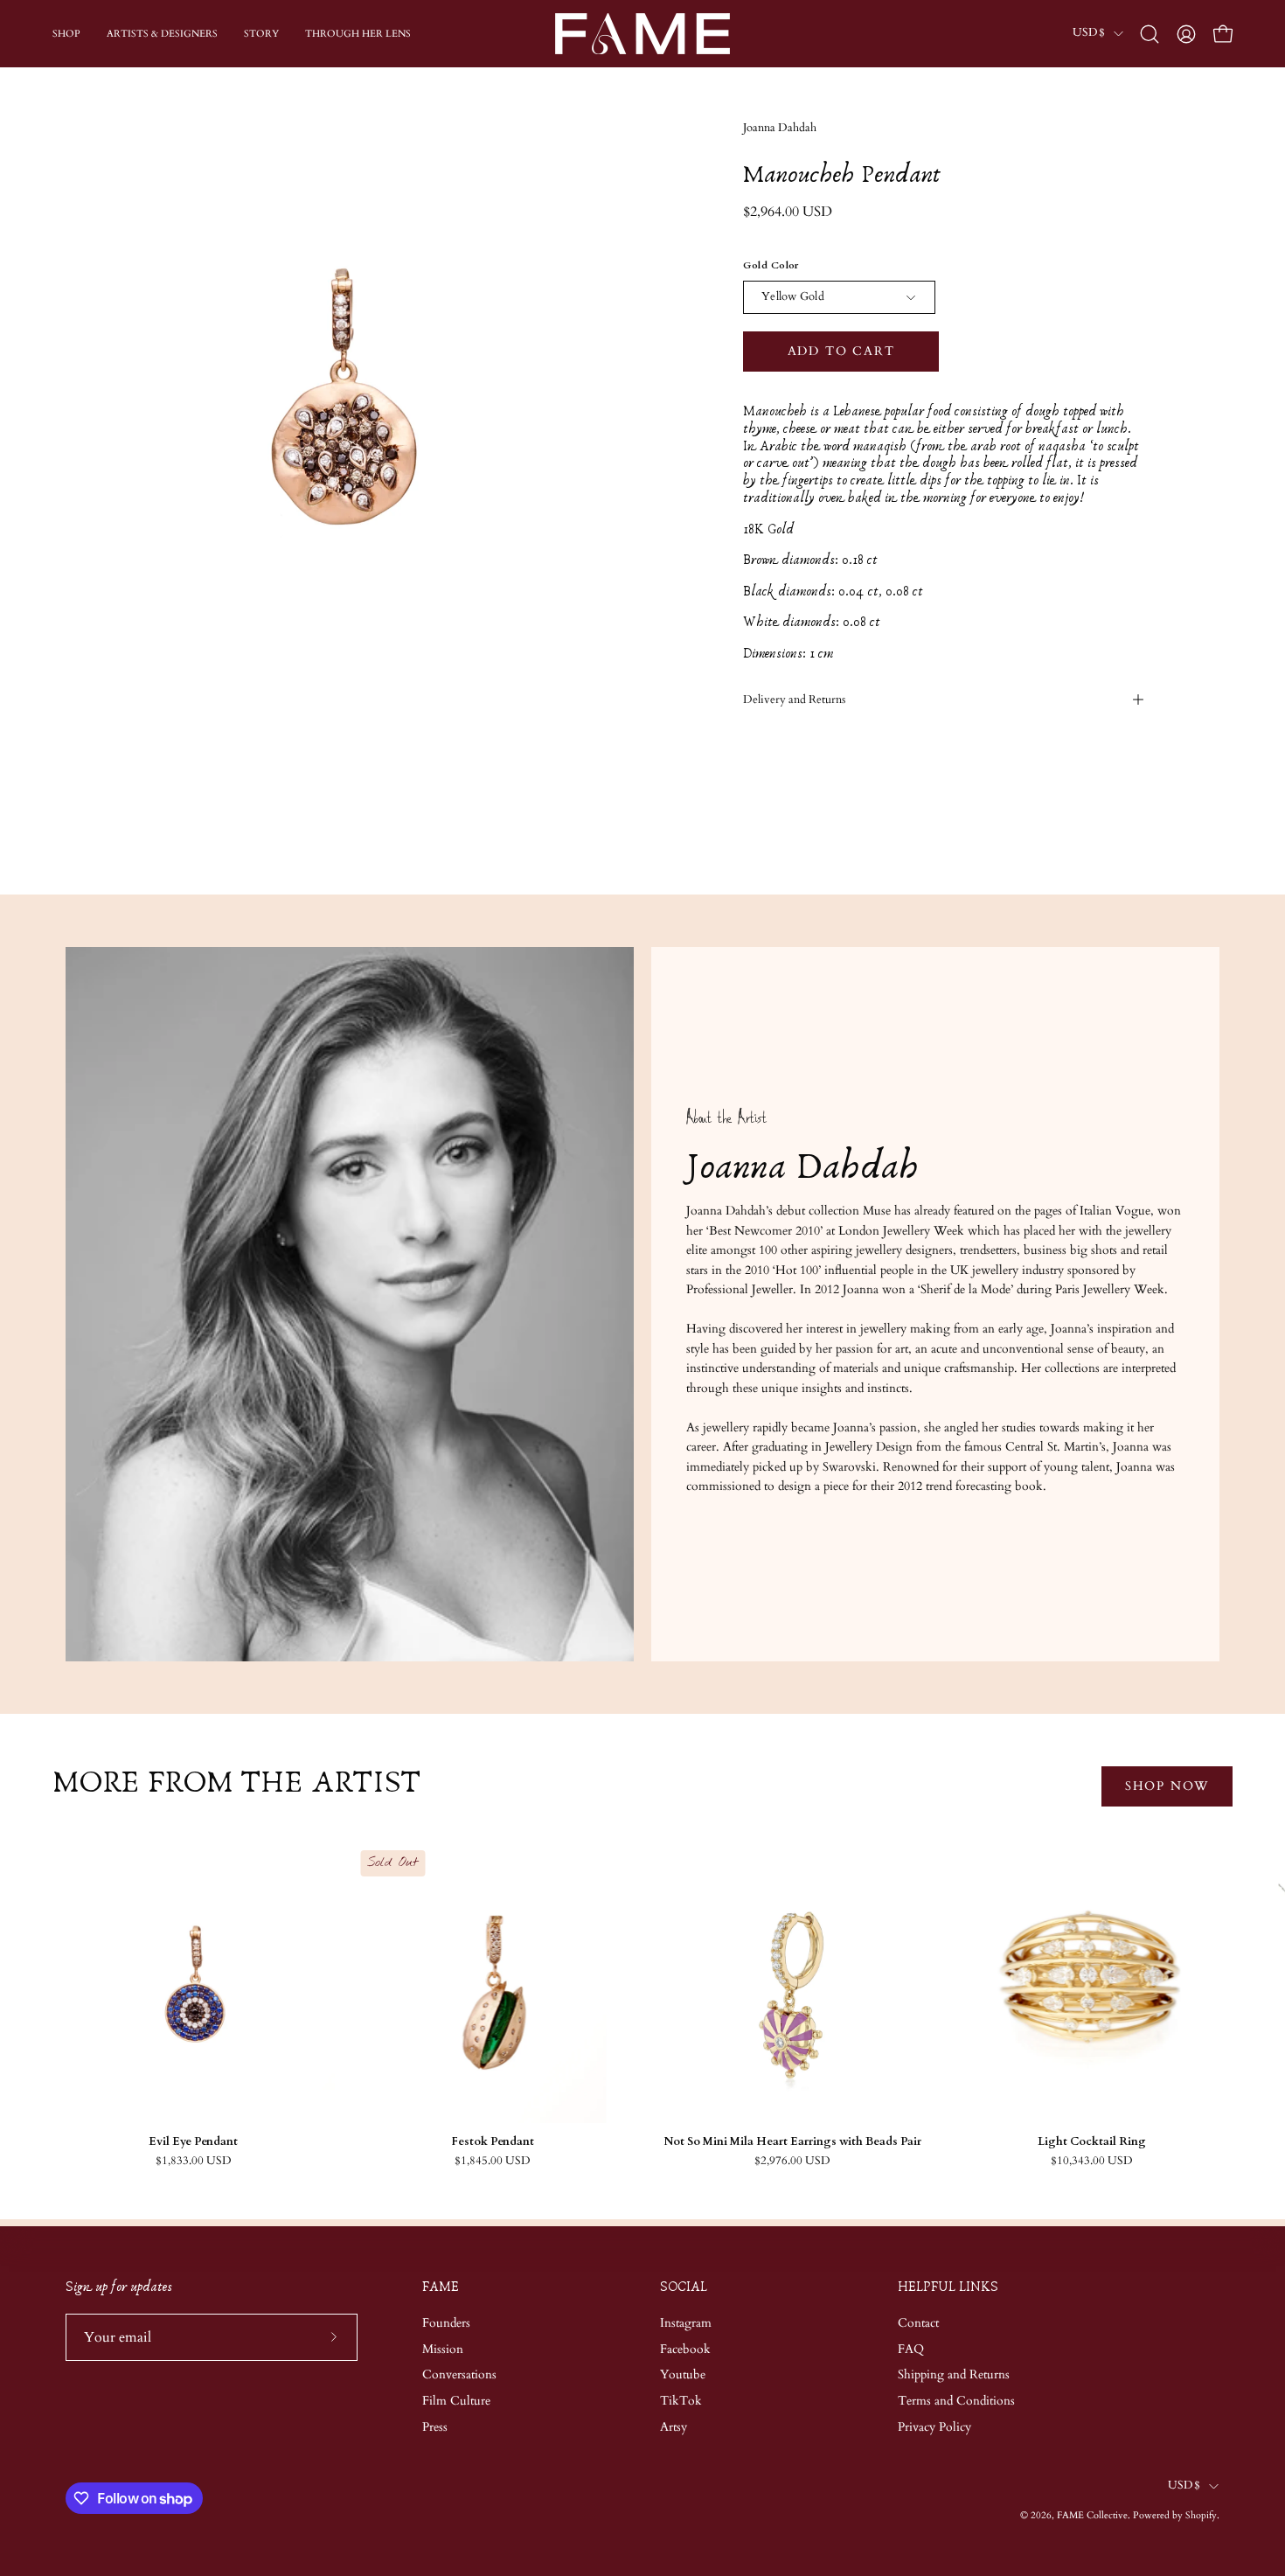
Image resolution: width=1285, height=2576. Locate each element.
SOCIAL (684, 2287)
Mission (443, 2348)
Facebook (685, 2348)
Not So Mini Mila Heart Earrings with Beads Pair (792, 2142)
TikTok (681, 2401)
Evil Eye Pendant (193, 2142)
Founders (446, 2323)
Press (435, 2427)
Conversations (459, 2374)
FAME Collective (1092, 2515)
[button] (1150, 34)
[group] (642, 2004)
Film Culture (456, 2401)
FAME (441, 2287)
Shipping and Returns (954, 2374)
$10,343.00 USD (1092, 2161)
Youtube (683, 2374)
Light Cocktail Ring (1092, 2142)
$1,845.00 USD (493, 2161)
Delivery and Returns (794, 700)
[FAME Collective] (642, 34)
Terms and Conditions (956, 2401)
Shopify (1201, 2515)
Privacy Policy (934, 2427)
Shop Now (1167, 1786)
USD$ (1089, 33)
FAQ (911, 2348)
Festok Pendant (493, 2142)
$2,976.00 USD (792, 2161)
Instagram (686, 2323)
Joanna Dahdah (780, 128)
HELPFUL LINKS (948, 2287)
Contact (918, 2323)
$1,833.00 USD (194, 2161)
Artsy (674, 2427)
